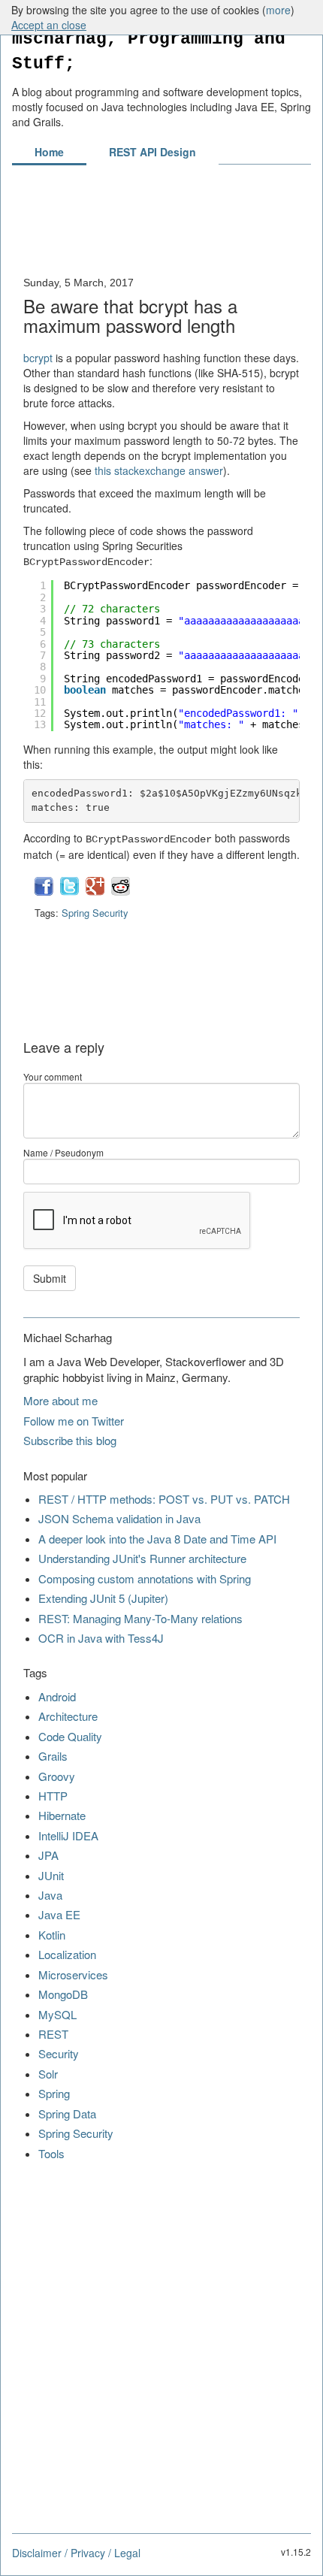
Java (50, 1895)
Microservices (73, 1974)
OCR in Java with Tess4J (101, 1638)
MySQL (57, 2014)
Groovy (57, 1776)
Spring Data (67, 2113)
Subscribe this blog (70, 1440)
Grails (53, 1756)
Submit (50, 1278)
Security (59, 2053)
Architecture (68, 1716)
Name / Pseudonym (63, 1152)
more (278, 10)
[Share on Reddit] (121, 892)
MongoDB (63, 1994)
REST (53, 2034)
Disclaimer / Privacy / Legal (76, 2553)
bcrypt (38, 358)
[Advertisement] (161, 228)
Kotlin (52, 1935)
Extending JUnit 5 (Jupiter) (103, 1598)
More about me (60, 1400)
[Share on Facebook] (45, 892)
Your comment (53, 1076)
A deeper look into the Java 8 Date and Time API (157, 1539)
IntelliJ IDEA (68, 1835)
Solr (48, 2074)
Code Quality (70, 1736)
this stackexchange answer (159, 470)
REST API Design (152, 152)
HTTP (53, 1796)
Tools (51, 2153)
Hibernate (62, 1815)
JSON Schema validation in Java (119, 1518)
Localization (67, 1954)
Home (49, 152)
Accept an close (49, 25)
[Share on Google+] (97, 892)
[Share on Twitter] (71, 892)
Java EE (59, 1914)
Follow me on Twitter (74, 1421)
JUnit (51, 1875)
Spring (54, 2093)
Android (57, 1696)
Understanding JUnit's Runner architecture (142, 1558)
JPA (48, 1855)
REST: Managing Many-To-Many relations (140, 1618)
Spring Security (95, 913)
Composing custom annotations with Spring (145, 1578)
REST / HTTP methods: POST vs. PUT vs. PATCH (164, 1499)
